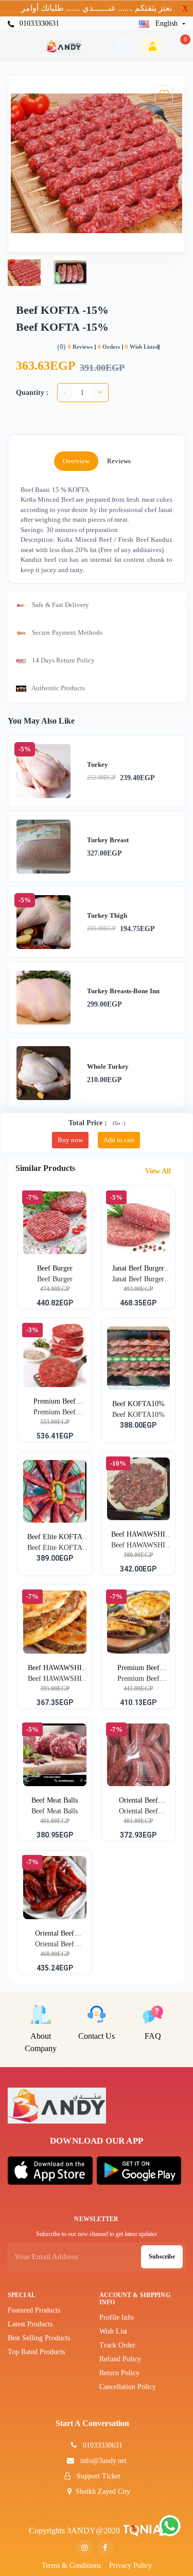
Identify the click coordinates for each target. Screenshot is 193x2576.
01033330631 (38, 23)
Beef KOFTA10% (138, 1404)
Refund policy (120, 2359)
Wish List (113, 2331)
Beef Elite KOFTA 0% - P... (55, 1538)
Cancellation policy (128, 2387)
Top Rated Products (36, 2352)
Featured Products (34, 2310)
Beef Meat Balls (55, 1800)
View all (159, 1171)
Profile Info (117, 2317)
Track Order (117, 2345)
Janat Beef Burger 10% (138, 1269)
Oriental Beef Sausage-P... (55, 1934)
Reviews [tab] (119, 461)
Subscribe (162, 2257)
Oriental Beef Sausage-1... (138, 1801)
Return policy (119, 2373)
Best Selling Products (39, 2338)
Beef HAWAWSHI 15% (138, 1535)
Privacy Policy (130, 2565)
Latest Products (30, 2324)
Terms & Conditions (71, 2565)
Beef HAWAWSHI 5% (55, 1669)
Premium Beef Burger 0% (55, 1402)
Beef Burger (55, 1268)
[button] (50, 2170)
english (166, 23)
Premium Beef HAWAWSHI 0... (138, 1669)
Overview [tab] (76, 461)
